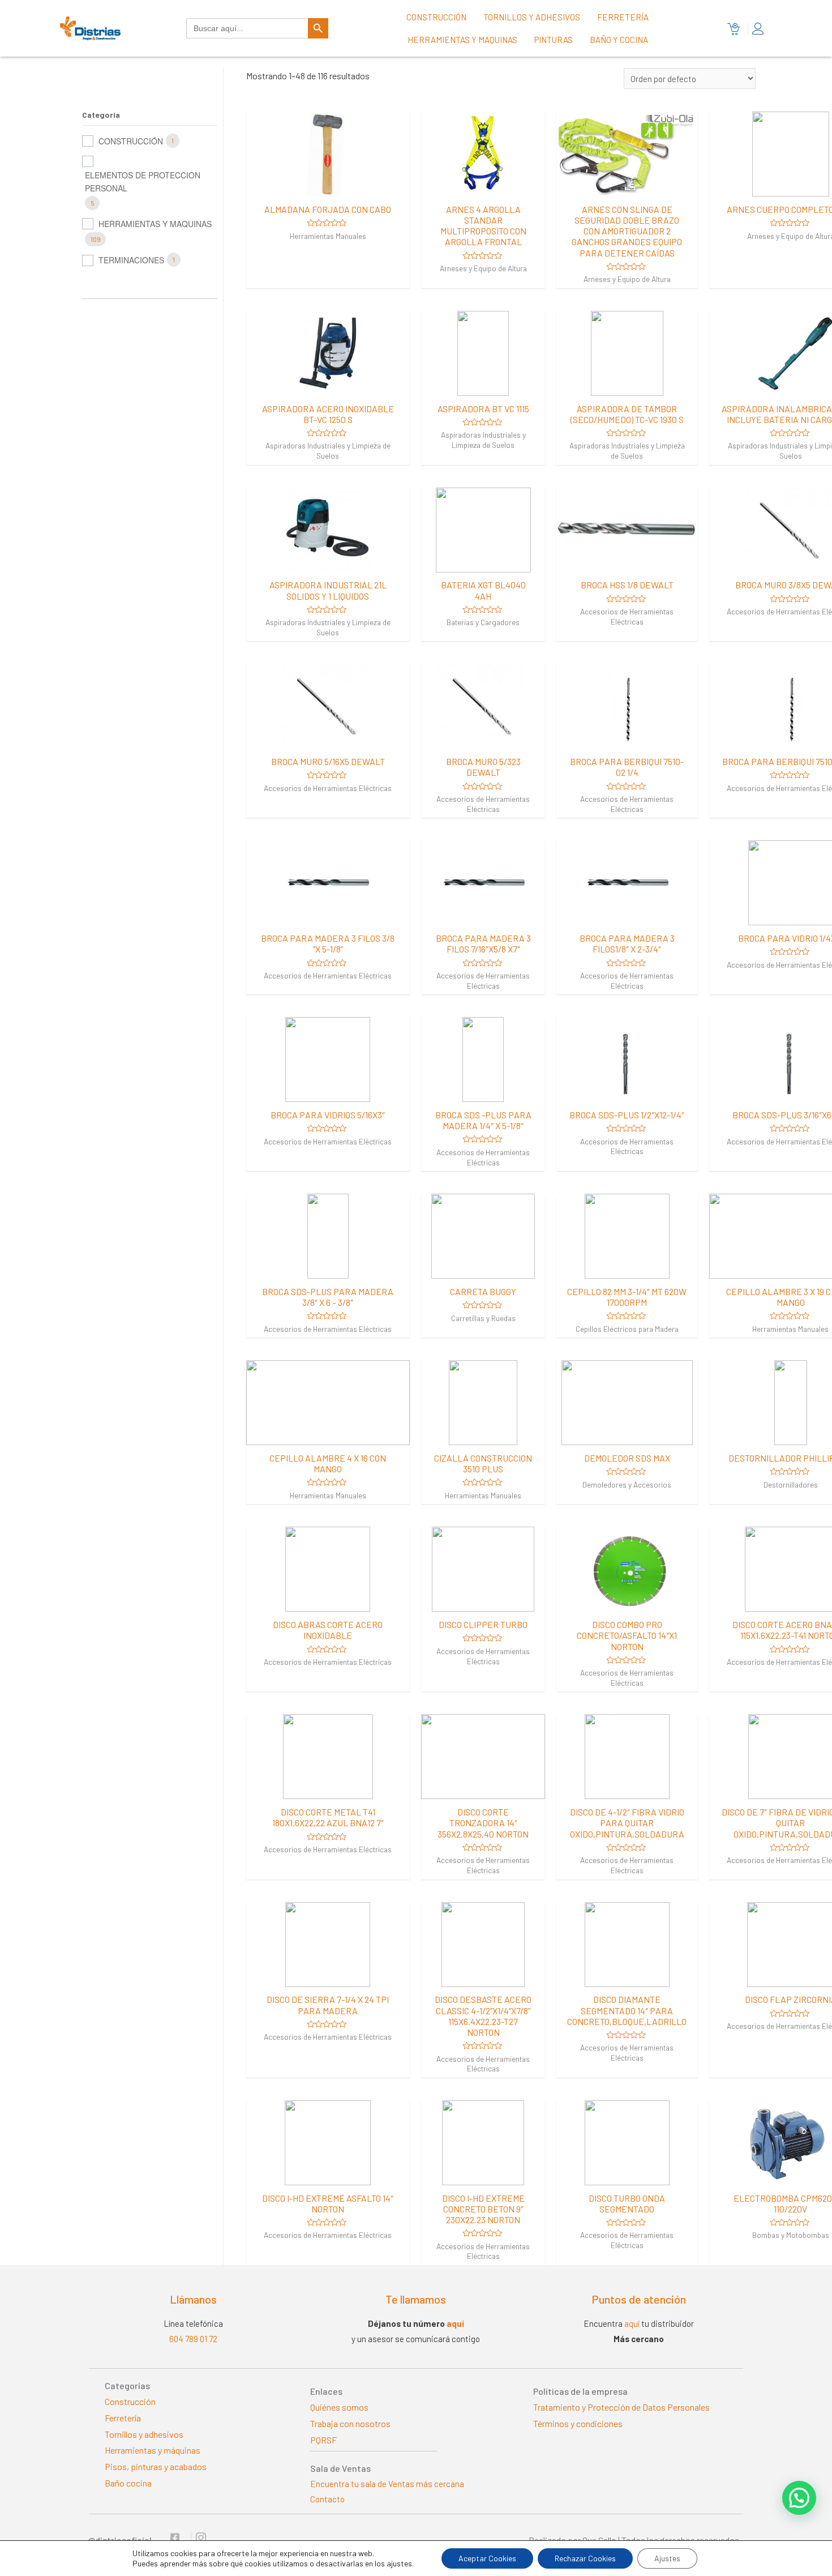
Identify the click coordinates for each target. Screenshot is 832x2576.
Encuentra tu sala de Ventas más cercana (387, 2484)
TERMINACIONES (131, 260)
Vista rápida (328, 186)
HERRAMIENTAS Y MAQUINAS (155, 224)
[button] (799, 2498)
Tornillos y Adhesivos (532, 17)
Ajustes (667, 2558)
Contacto (327, 2499)
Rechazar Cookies (585, 2558)
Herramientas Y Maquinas (462, 40)
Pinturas (554, 40)
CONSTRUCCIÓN (131, 141)
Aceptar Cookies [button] (487, 2558)
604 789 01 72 (193, 2339)
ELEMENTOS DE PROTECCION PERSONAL (143, 181)
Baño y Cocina (619, 40)
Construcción (436, 17)
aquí (455, 2323)
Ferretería (623, 17)
